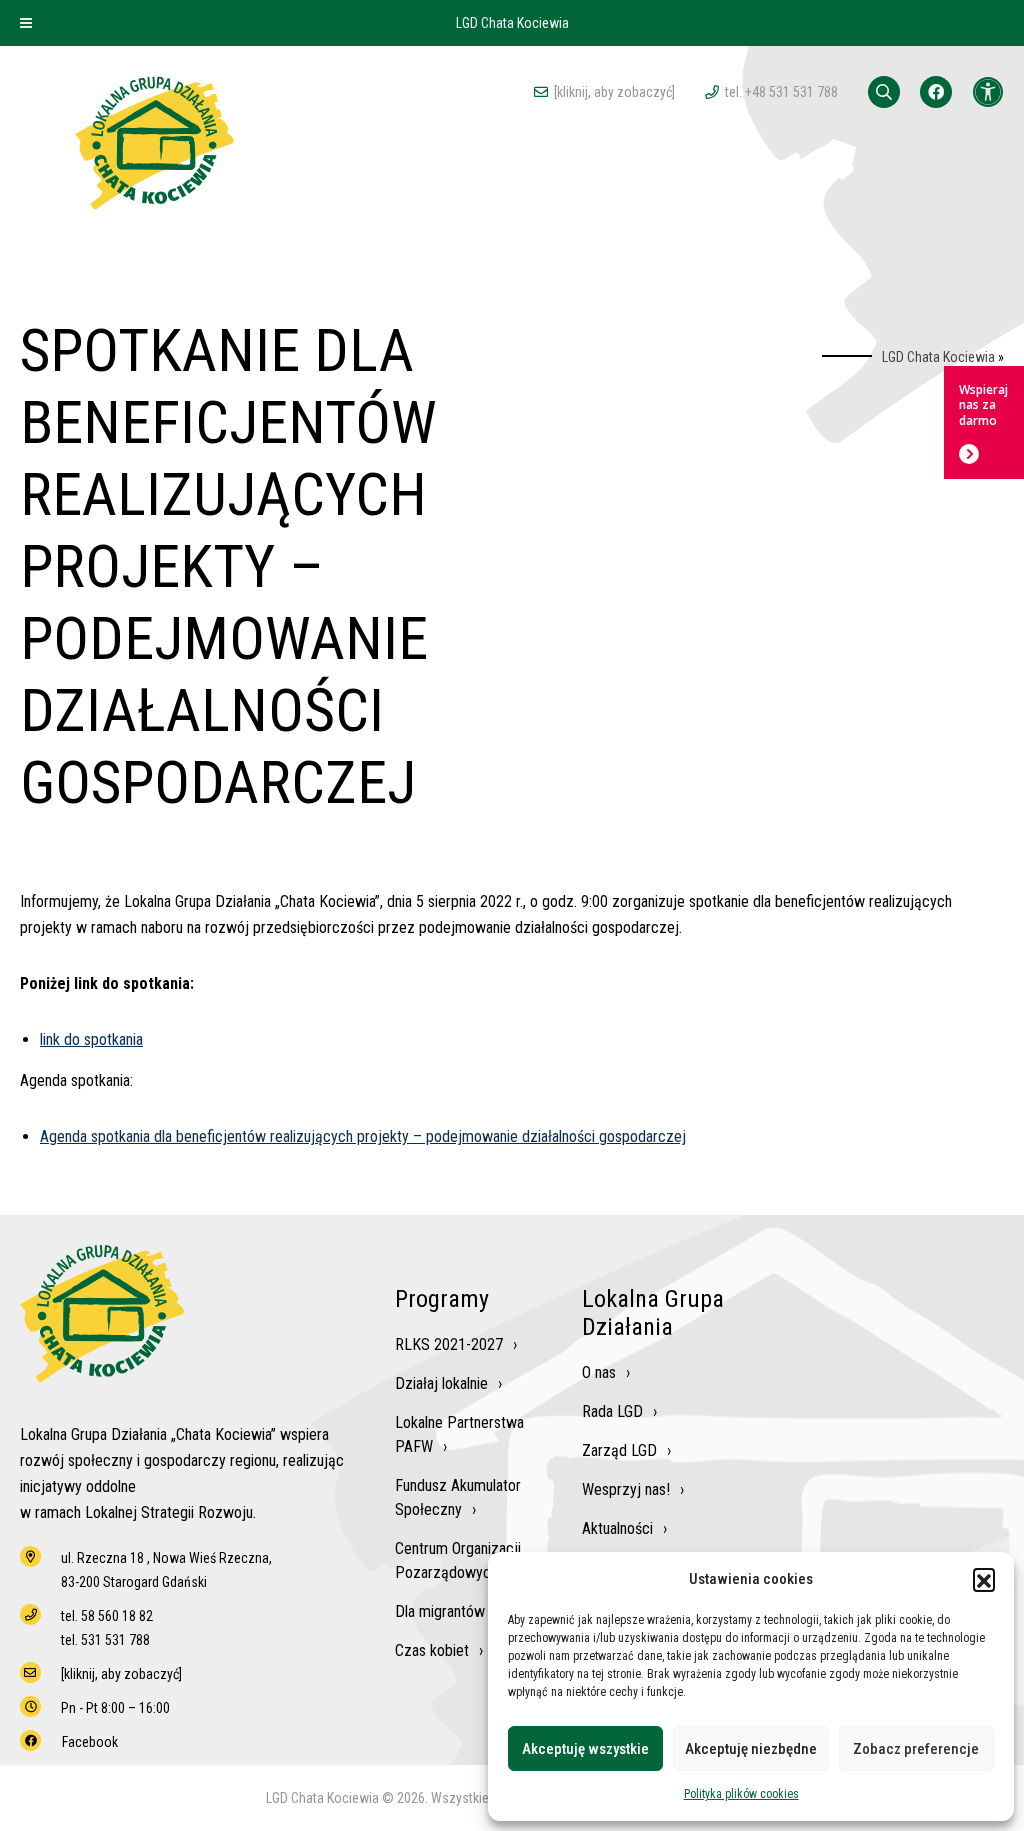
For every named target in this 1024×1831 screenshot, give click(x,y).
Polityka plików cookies (741, 1794)
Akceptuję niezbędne (751, 1749)
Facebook (90, 1742)
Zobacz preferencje (916, 1749)
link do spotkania (91, 1039)
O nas (599, 1372)
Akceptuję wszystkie (585, 1749)
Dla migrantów (440, 1611)
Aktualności (617, 1528)
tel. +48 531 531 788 (781, 92)
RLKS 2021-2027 (449, 1344)
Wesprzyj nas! (626, 1489)
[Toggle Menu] (26, 23)
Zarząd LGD (619, 1450)
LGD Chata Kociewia (938, 357)
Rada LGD (612, 1411)
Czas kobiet (432, 1650)
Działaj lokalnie (441, 1383)
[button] (984, 1579)
